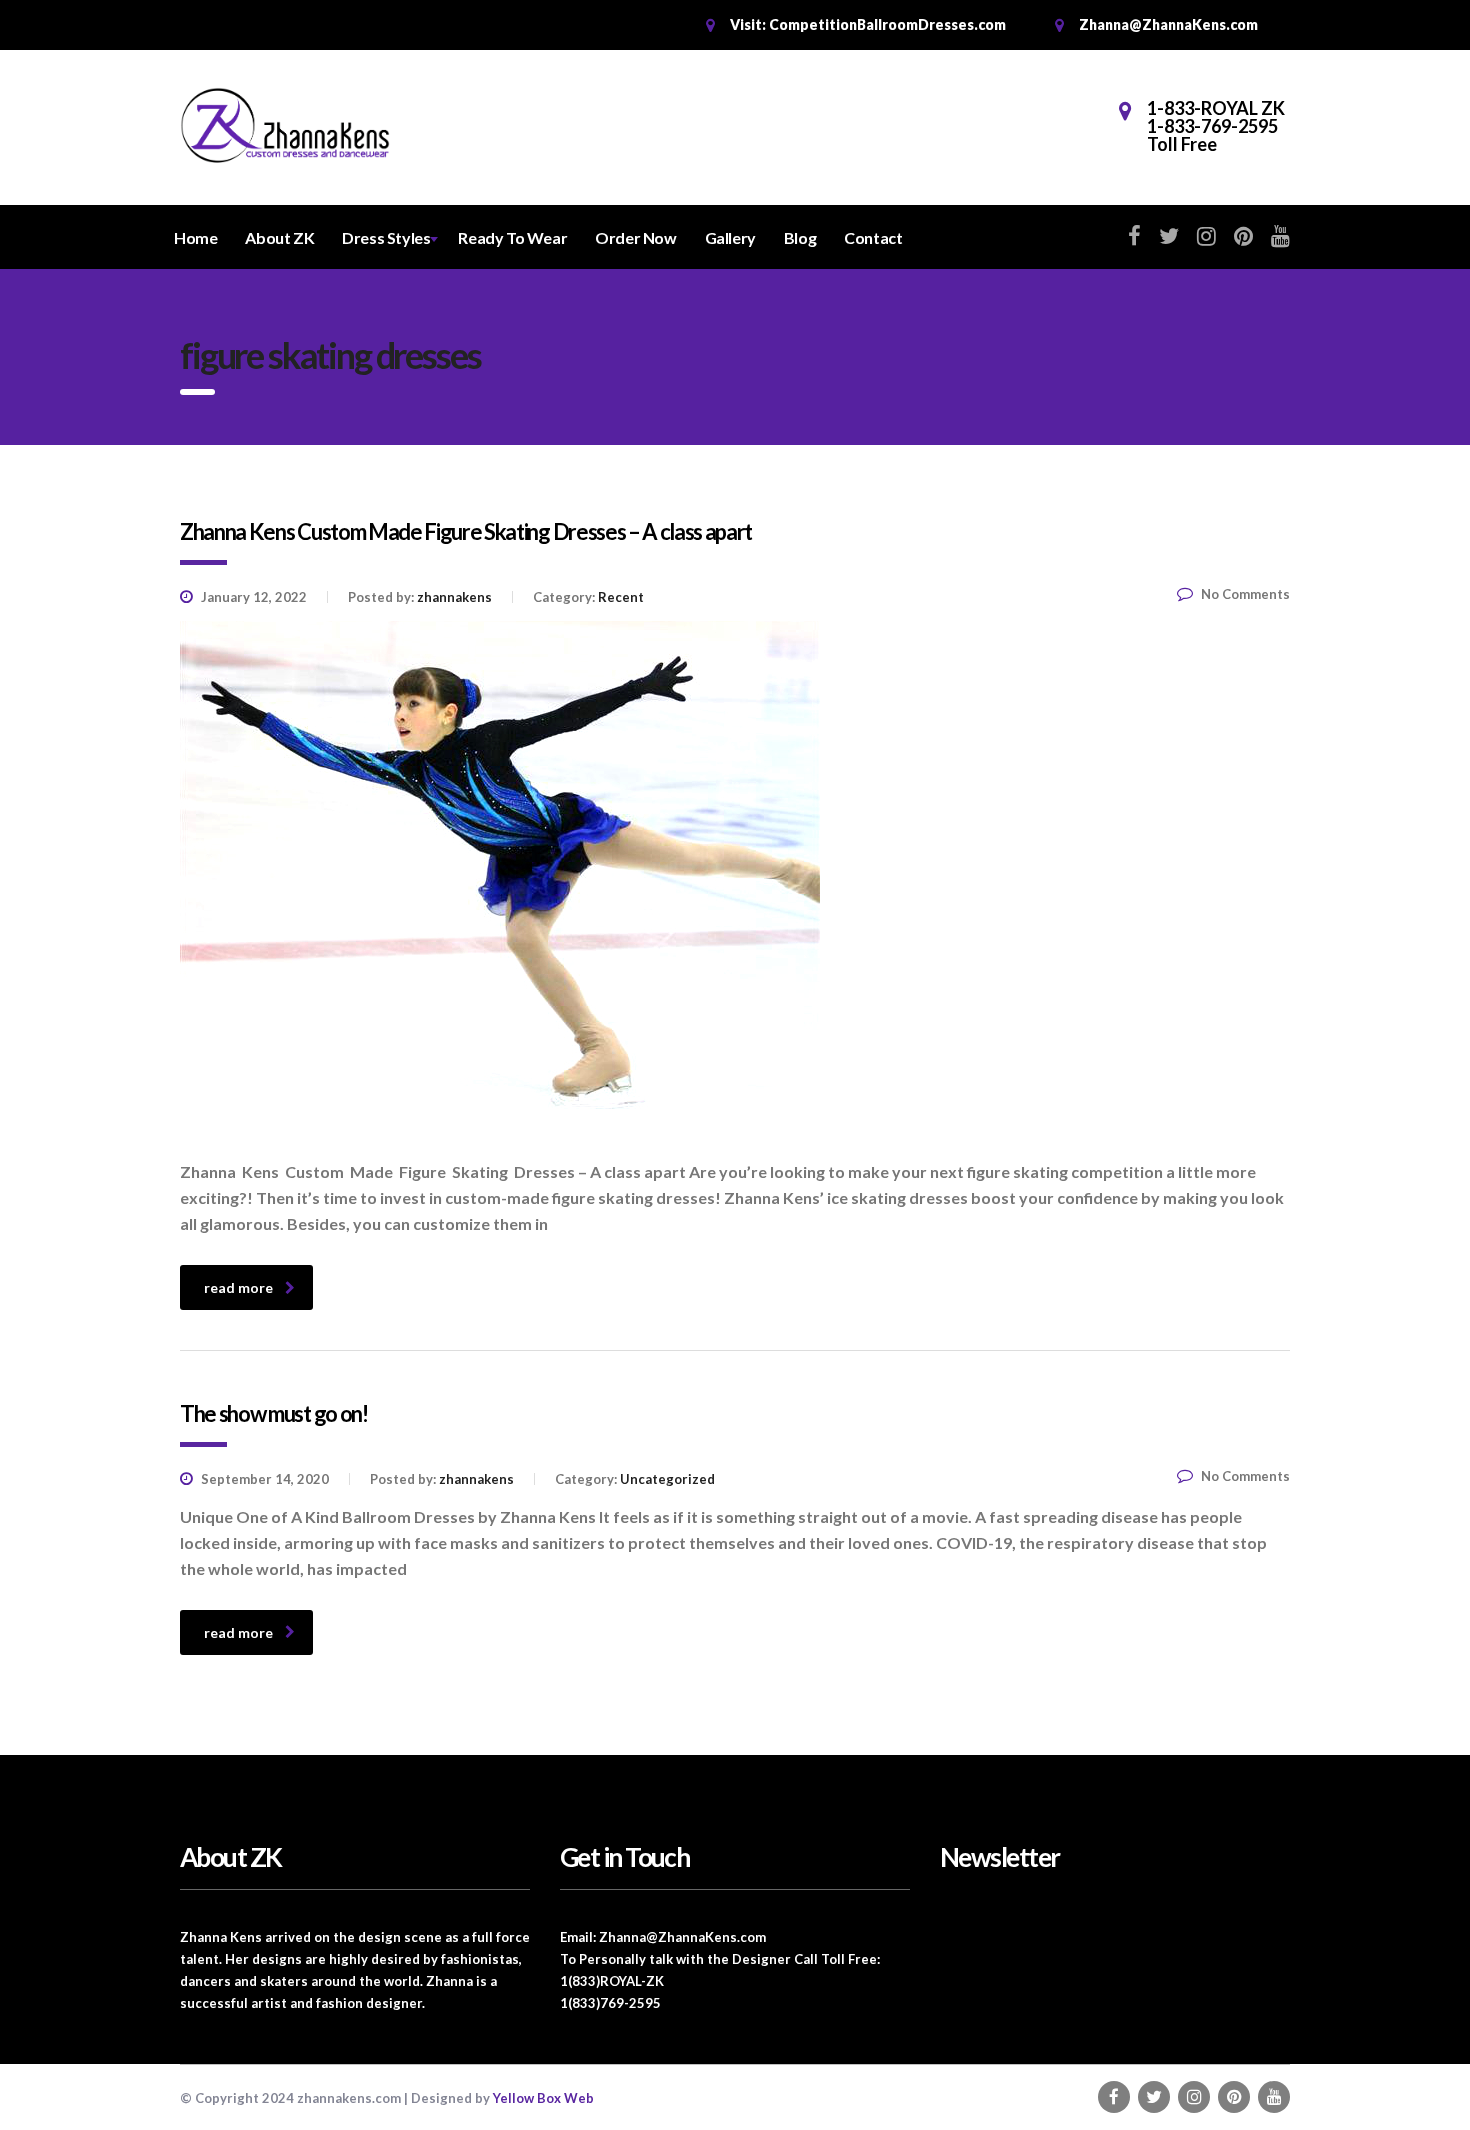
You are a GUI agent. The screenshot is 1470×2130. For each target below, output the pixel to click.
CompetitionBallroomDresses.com (887, 24)
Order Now (635, 237)
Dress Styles (386, 237)
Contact (873, 237)
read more (238, 1287)
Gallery (730, 237)
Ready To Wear (512, 237)
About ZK (279, 237)
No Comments (1245, 594)
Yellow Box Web (543, 2098)
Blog (800, 237)
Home (195, 237)
